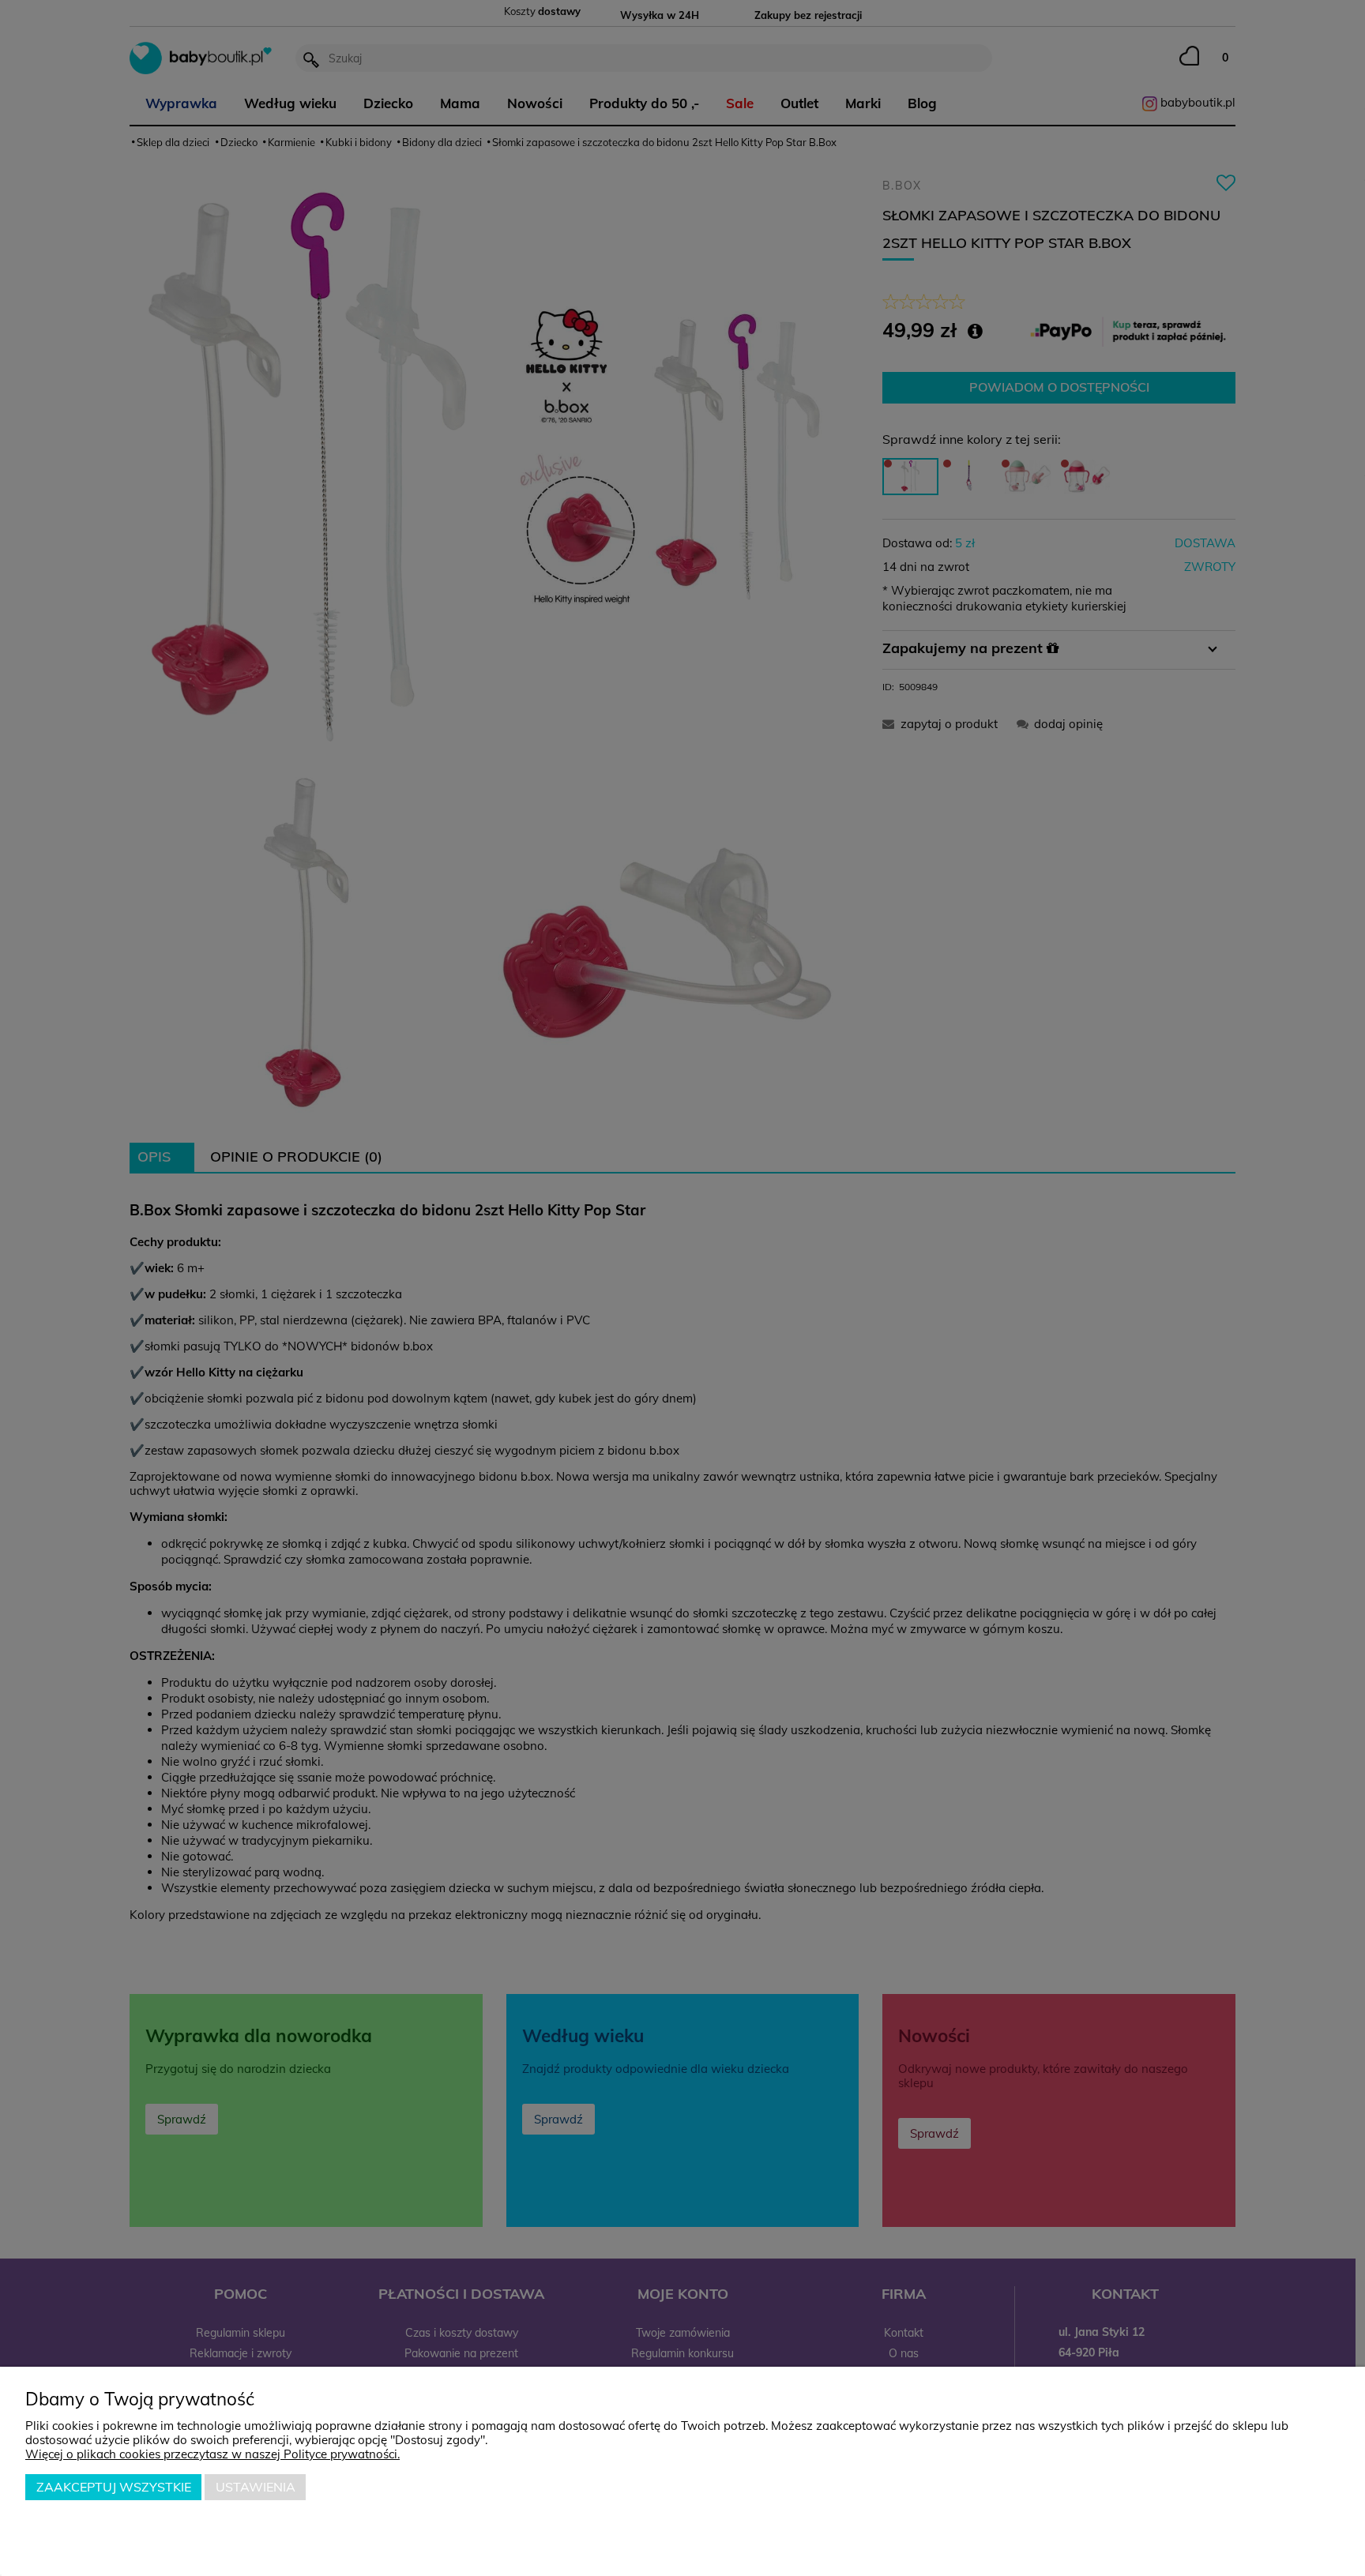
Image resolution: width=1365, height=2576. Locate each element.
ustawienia (256, 2487)
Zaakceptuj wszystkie (114, 2487)
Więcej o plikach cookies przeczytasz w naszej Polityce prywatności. (212, 2454)
